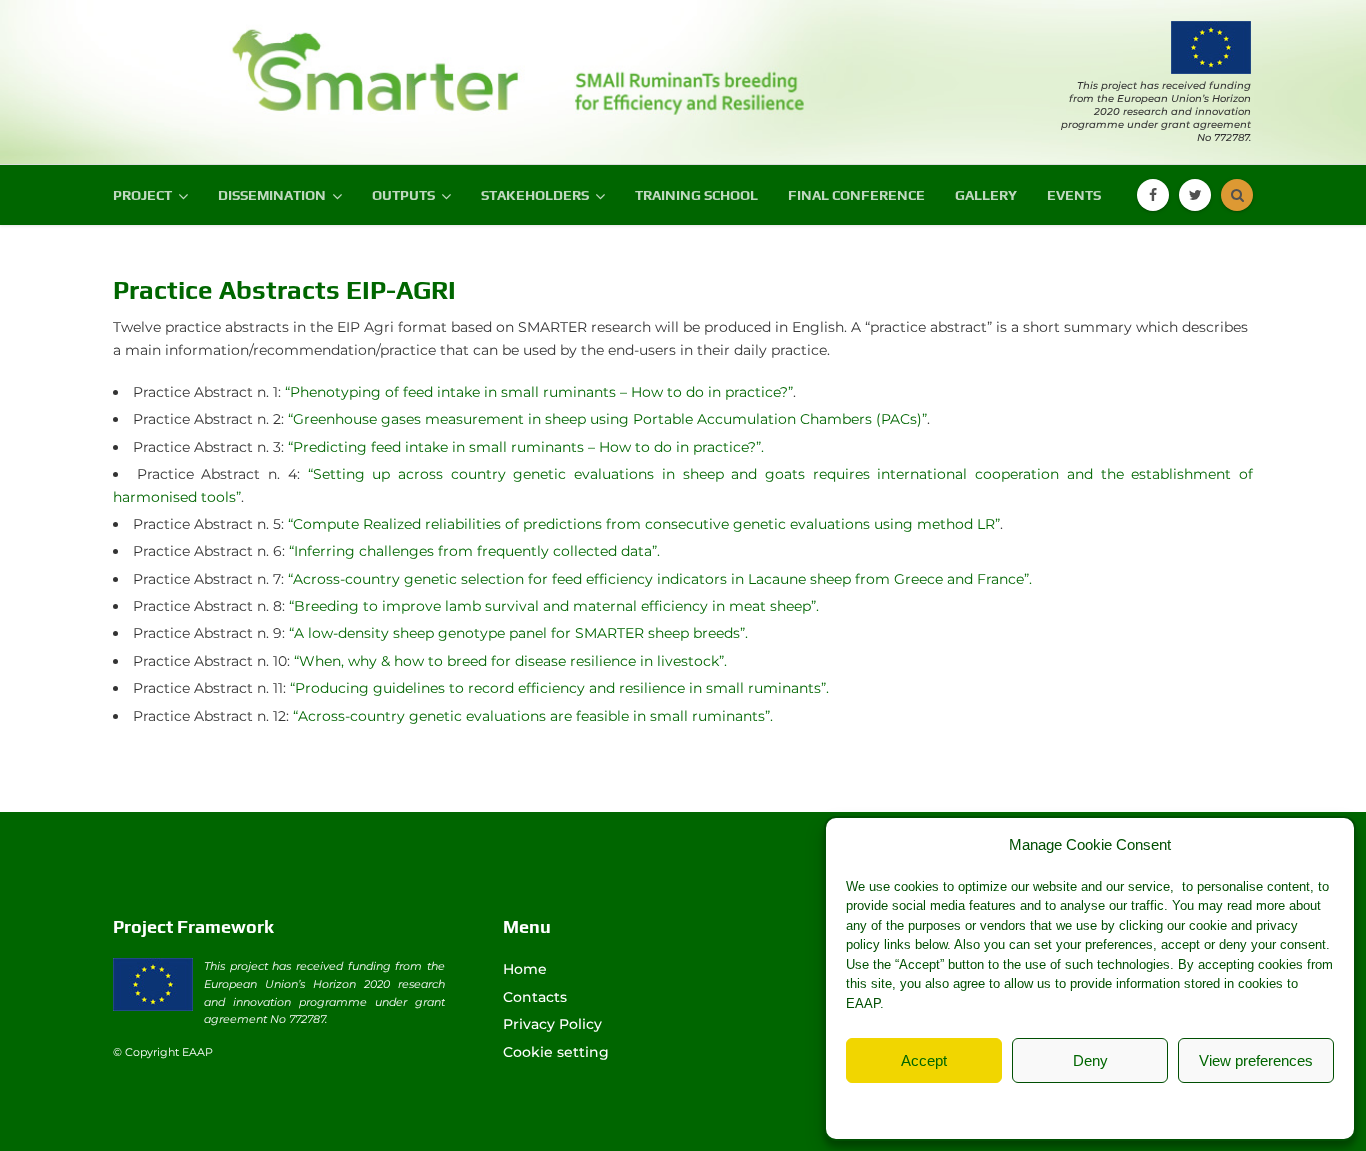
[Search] (1237, 195)
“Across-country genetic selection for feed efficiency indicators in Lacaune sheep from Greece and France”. (660, 579)
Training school (696, 195)
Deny (1090, 1060)
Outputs (403, 195)
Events (1074, 195)
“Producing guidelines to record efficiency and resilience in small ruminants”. (559, 688)
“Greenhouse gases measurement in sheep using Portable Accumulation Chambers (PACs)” (607, 419)
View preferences (1256, 1060)
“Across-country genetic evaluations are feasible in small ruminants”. (533, 716)
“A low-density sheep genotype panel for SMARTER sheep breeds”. (518, 633)
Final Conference (856, 195)
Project (142, 195)
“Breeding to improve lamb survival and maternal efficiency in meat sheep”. (554, 606)
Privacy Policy (1130, 1106)
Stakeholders (535, 195)
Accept (924, 1060)
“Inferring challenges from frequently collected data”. (474, 551)
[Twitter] (1195, 195)
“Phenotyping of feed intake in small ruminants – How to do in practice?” (539, 392)
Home (525, 969)
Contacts (535, 997)
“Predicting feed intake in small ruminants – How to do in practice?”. (526, 447)
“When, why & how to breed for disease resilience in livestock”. (510, 661)
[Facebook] (1153, 195)
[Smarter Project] (263, 63)
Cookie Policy (1038, 1106)
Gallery (986, 195)
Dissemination (272, 195)
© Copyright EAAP (163, 1052)
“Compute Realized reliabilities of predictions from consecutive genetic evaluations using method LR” (644, 524)
